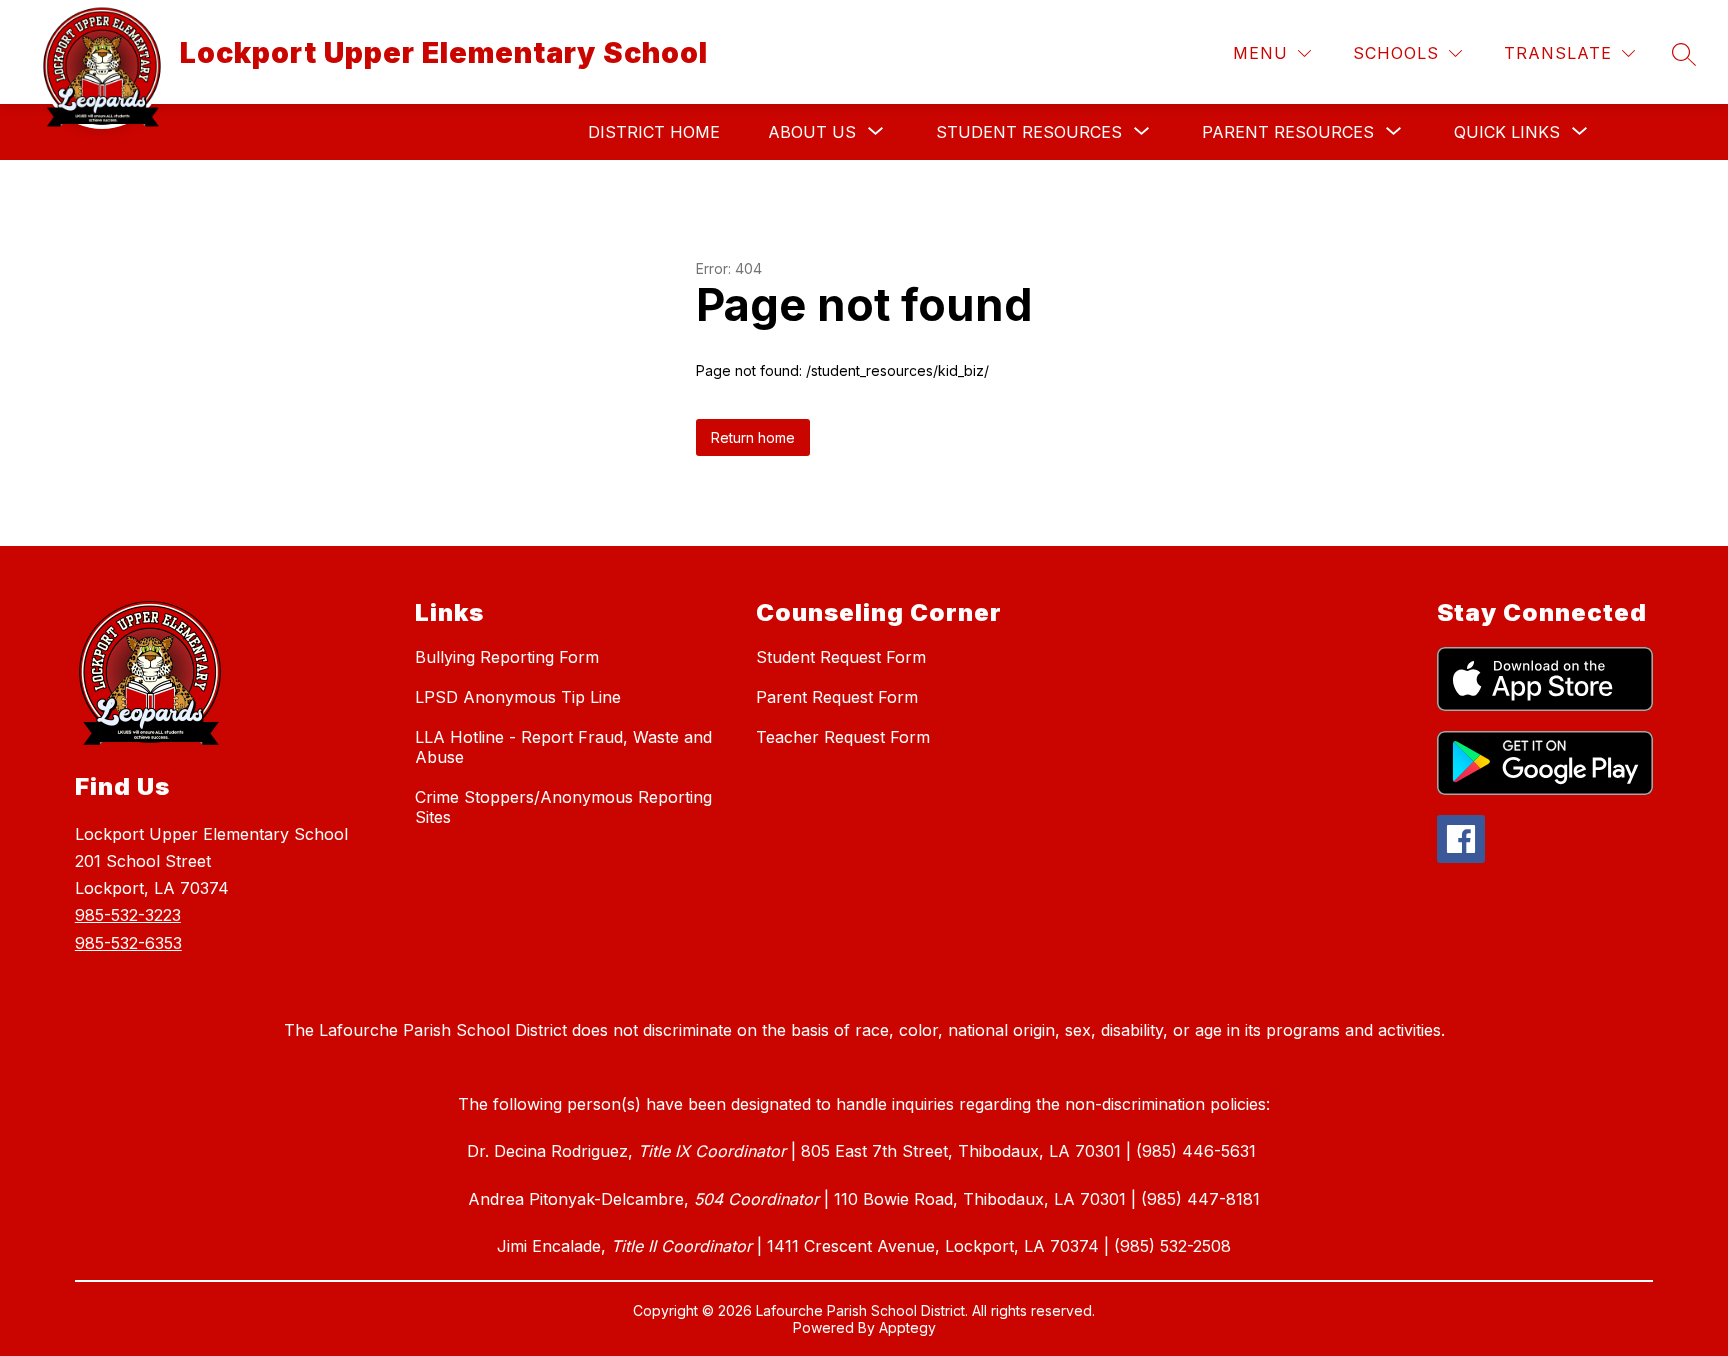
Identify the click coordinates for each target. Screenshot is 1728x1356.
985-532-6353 (128, 943)
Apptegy (907, 1327)
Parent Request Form (837, 697)
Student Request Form (841, 657)
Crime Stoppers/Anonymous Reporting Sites (563, 807)
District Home (654, 132)
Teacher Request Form (843, 737)
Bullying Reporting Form (507, 657)
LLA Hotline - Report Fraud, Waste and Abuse (563, 747)
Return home (753, 437)
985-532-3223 (128, 915)
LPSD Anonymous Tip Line (518, 697)
